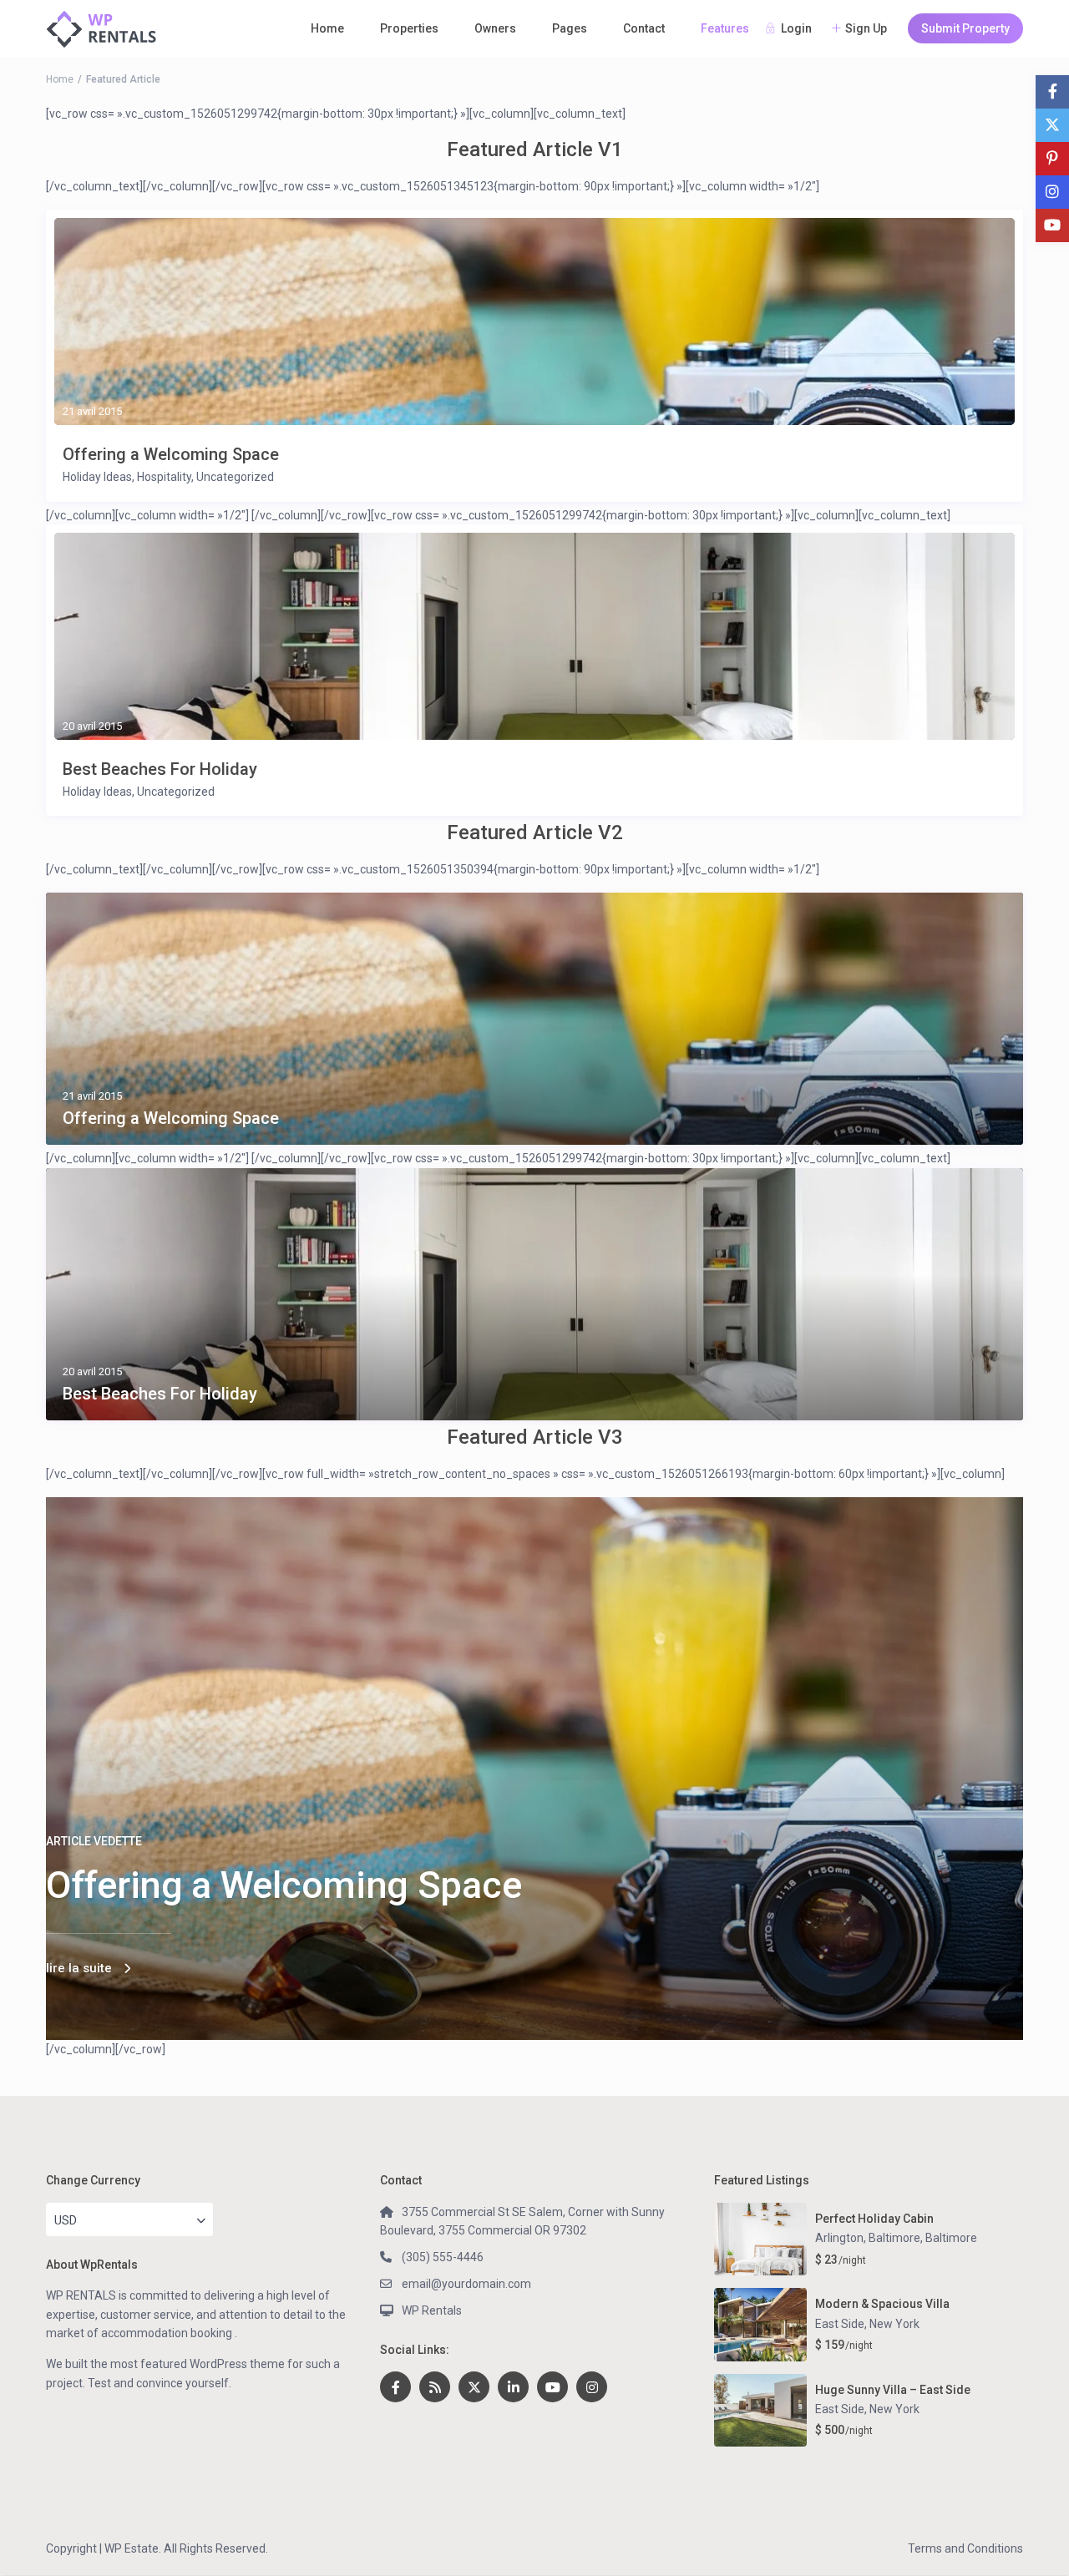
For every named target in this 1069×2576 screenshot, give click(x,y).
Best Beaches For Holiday (160, 769)
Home (327, 28)
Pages (570, 28)
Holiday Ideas (97, 477)
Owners (495, 28)
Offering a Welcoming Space (171, 454)
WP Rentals (432, 2310)
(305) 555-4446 (443, 2257)
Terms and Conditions (965, 2548)
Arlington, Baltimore (868, 2238)
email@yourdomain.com (466, 2284)
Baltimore (951, 2238)
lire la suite (79, 1968)
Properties (409, 28)
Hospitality (164, 477)
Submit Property (965, 28)
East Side (840, 2324)
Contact (644, 28)
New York (894, 2324)
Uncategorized (235, 477)
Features (725, 28)
